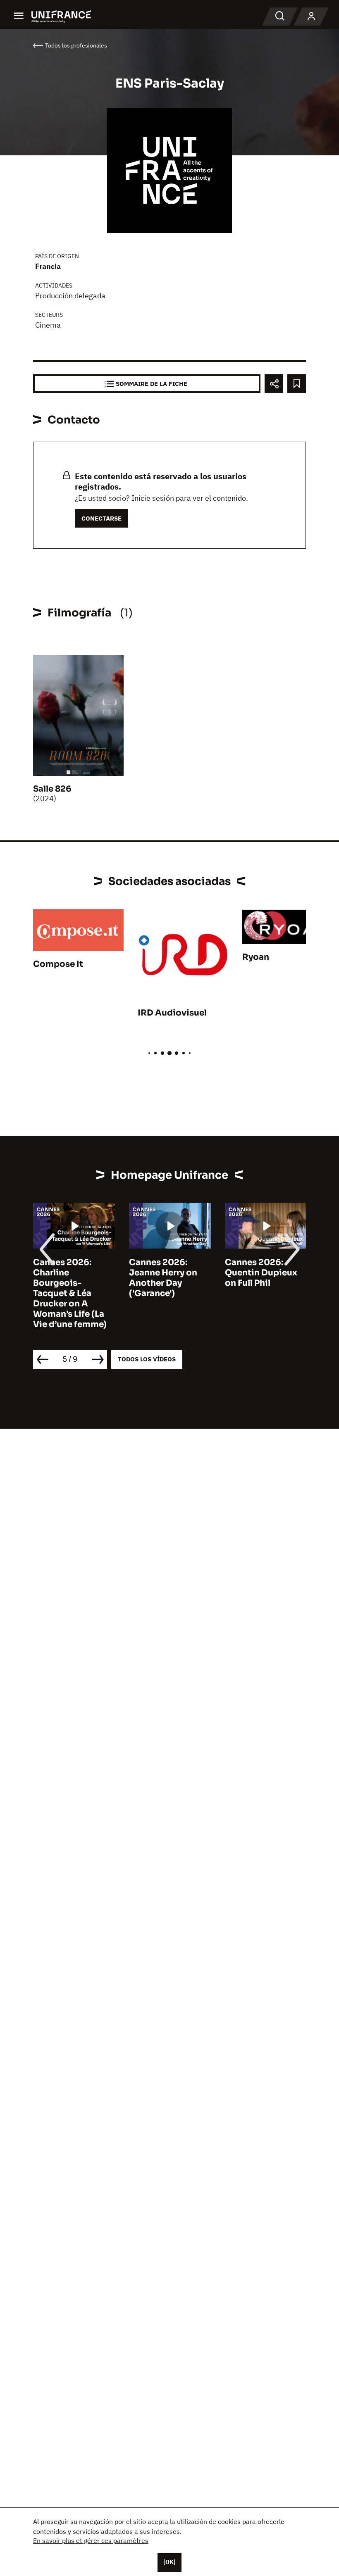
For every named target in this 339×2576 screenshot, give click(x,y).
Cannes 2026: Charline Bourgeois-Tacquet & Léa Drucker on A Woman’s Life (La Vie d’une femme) (70, 1293)
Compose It (58, 964)
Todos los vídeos (147, 1359)
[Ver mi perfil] (311, 17)
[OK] (169, 2562)
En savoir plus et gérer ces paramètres (91, 2540)
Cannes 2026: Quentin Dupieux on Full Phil (261, 1273)
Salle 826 (52, 789)
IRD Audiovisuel (172, 1013)
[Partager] (274, 384)
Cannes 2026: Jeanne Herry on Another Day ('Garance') (163, 1278)
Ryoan (256, 957)
